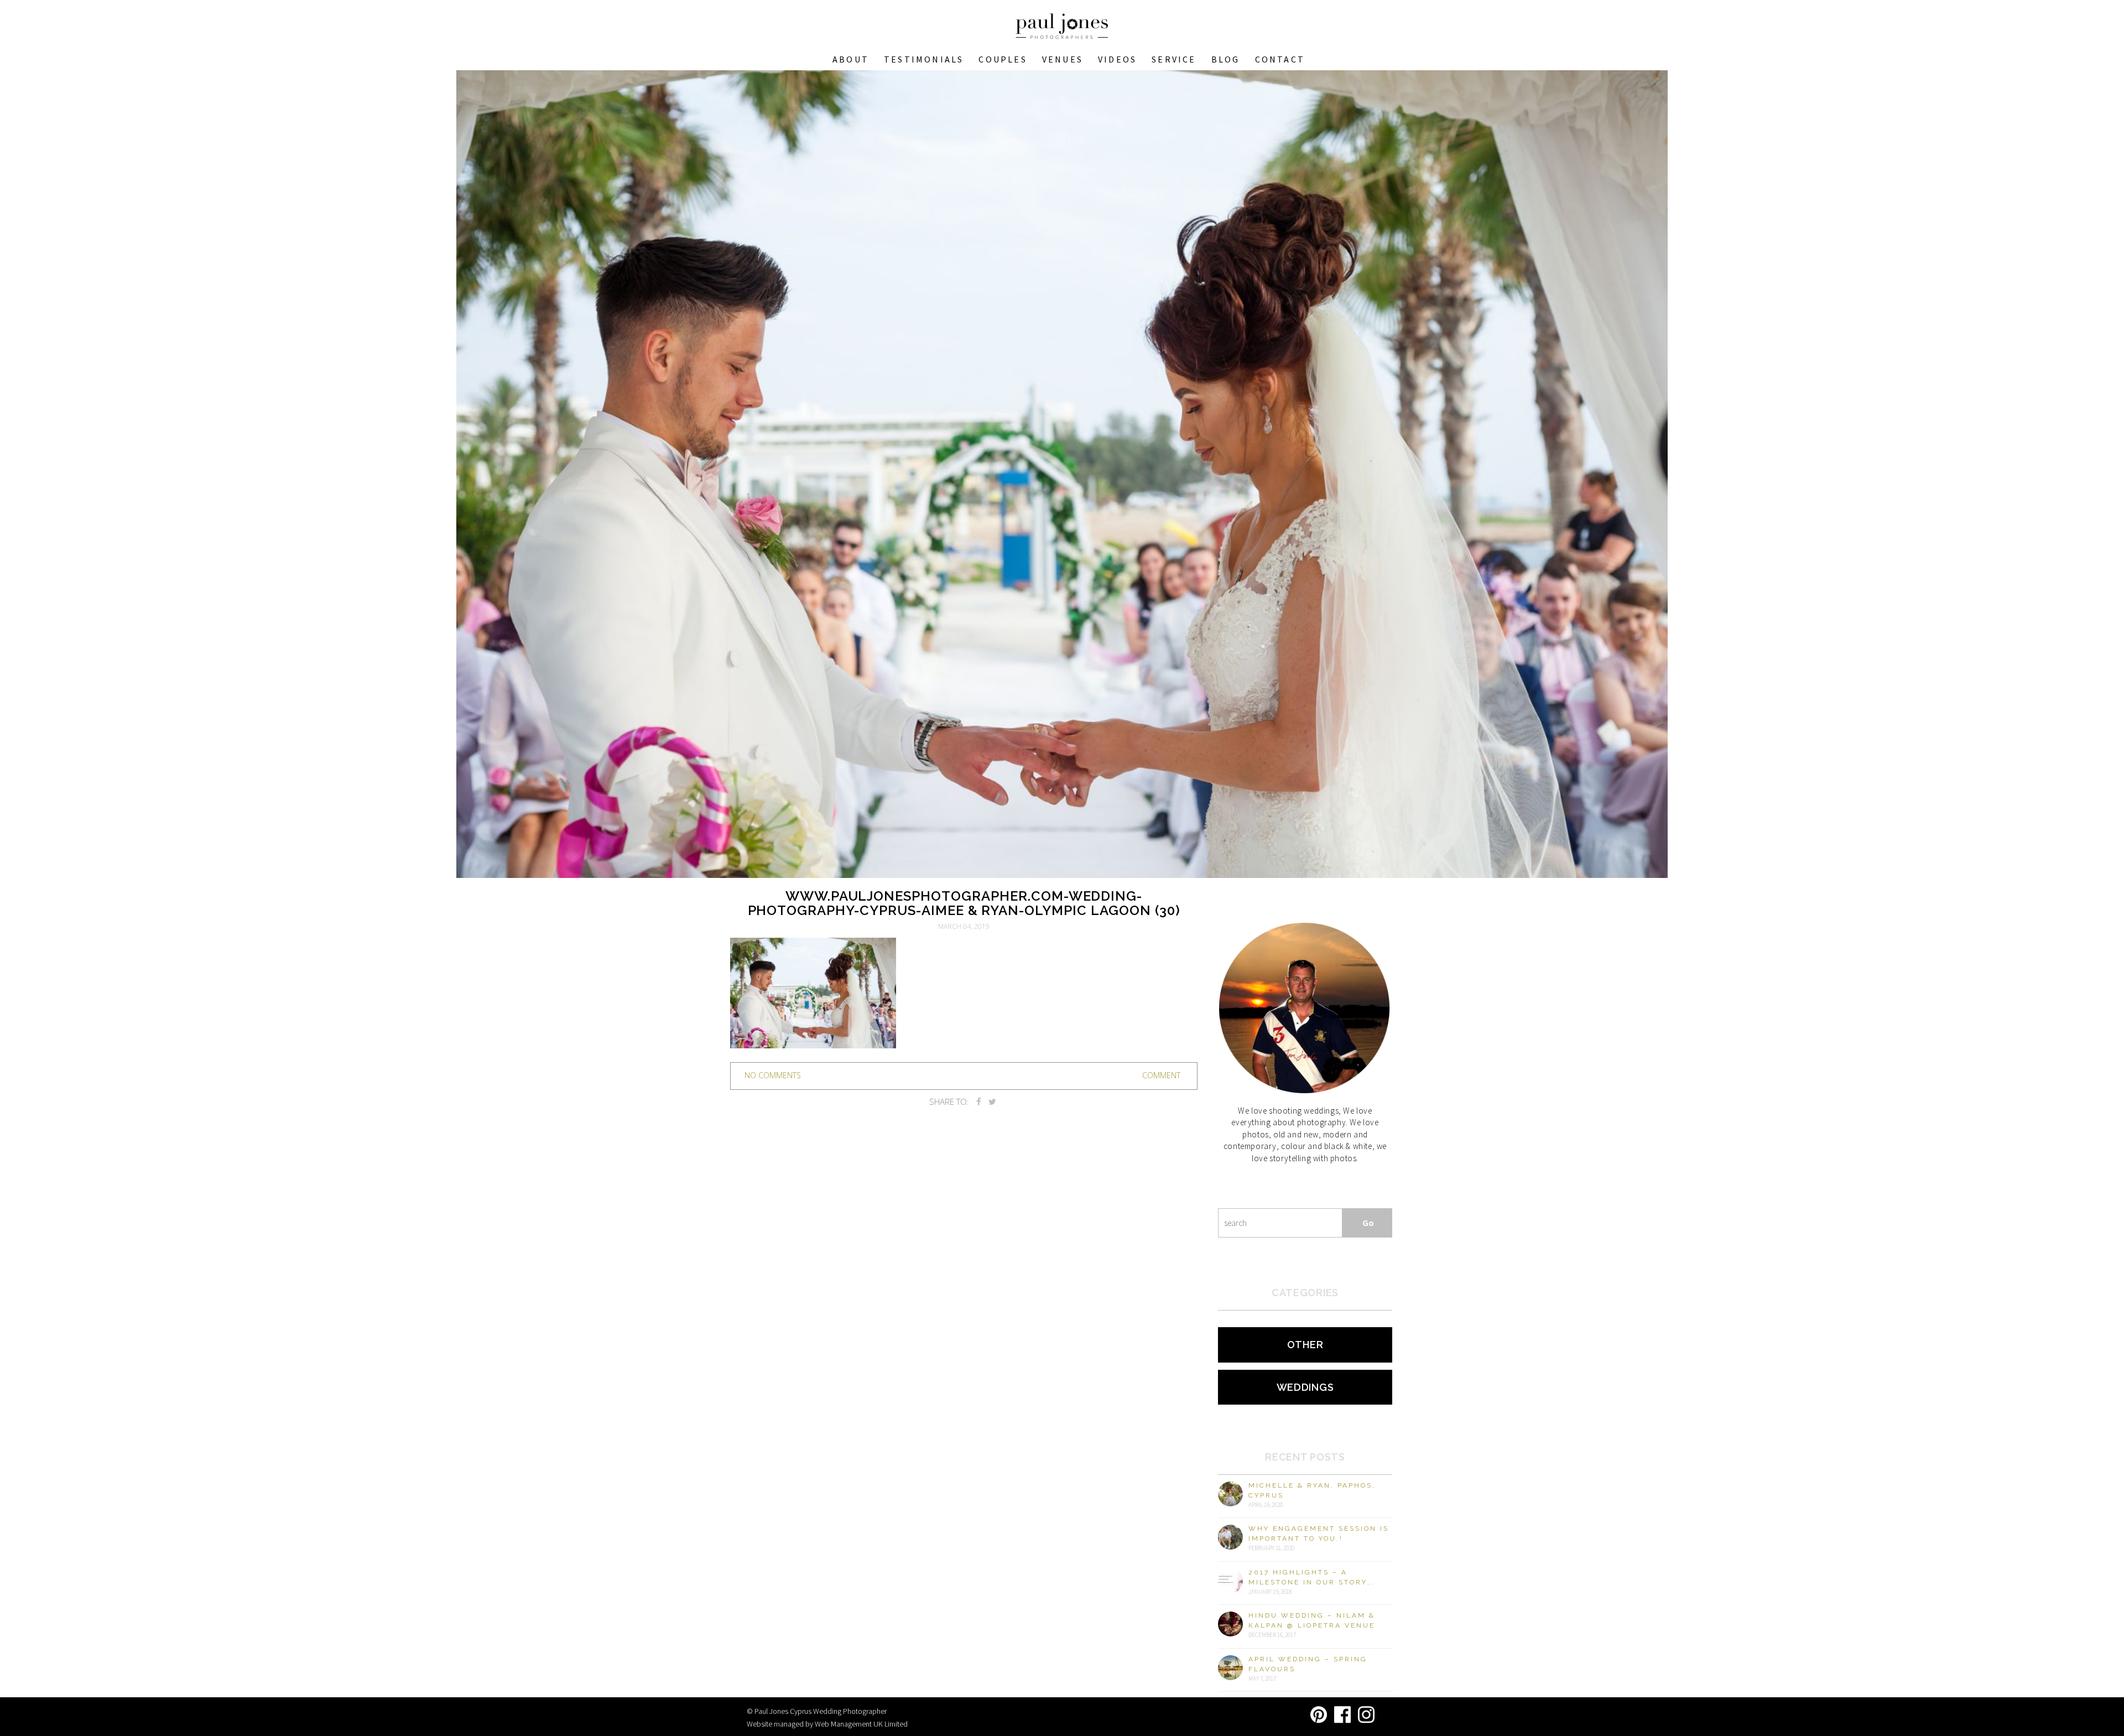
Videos (1117, 59)
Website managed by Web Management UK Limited (827, 1724)
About (851, 59)
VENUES (1063, 59)
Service (1174, 59)
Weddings (1305, 1387)
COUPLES (1003, 59)
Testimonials (924, 59)
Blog (1226, 59)
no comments (773, 1075)
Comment (1161, 1075)
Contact (1280, 59)
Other (1305, 1345)
